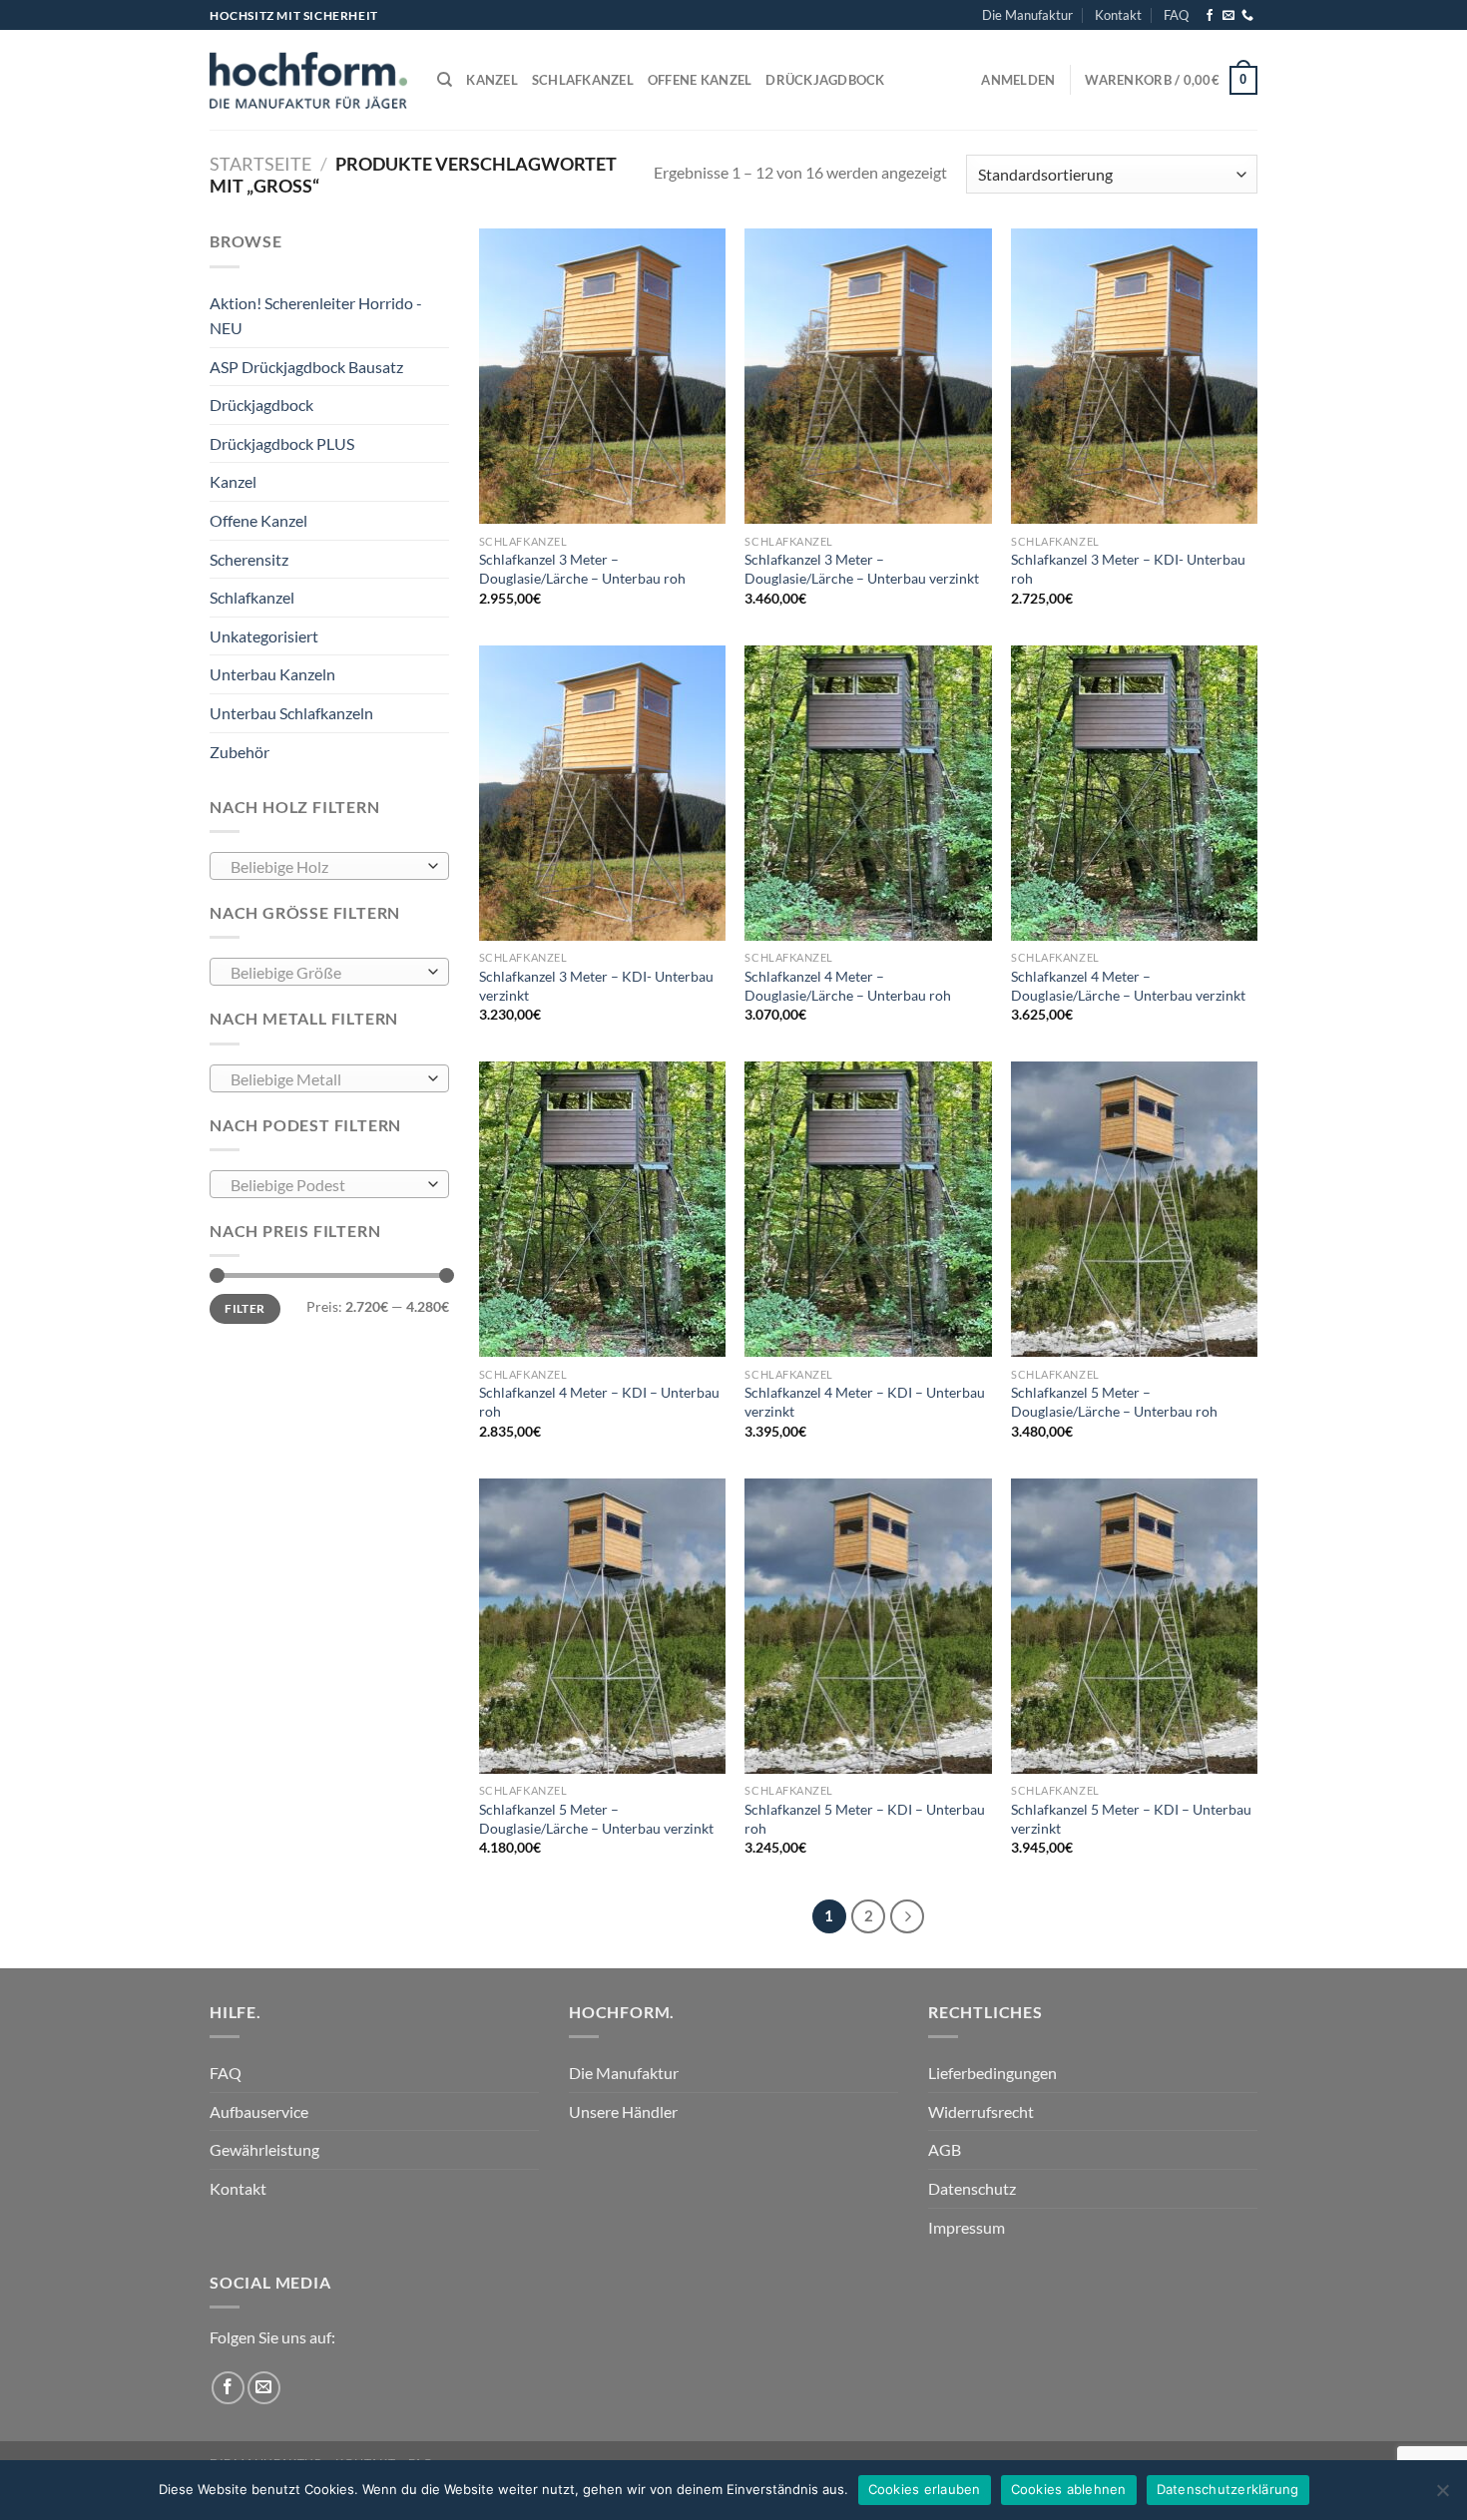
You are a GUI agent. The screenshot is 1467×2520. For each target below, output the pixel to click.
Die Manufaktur (1027, 15)
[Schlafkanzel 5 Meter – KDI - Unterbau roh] (868, 1626)
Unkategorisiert (264, 636)
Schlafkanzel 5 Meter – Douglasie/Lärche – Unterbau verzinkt (596, 1819)
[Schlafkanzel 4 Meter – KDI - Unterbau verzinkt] (868, 1209)
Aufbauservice (259, 2111)
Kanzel (492, 80)
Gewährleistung (264, 2149)
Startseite (260, 164)
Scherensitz (249, 559)
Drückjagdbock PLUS (282, 443)
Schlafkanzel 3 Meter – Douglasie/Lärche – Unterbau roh (582, 569)
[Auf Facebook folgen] (1210, 16)
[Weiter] (907, 1916)
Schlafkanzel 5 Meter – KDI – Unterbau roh (865, 1819)
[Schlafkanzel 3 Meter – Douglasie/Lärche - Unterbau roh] (602, 376)
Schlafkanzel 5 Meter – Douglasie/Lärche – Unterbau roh (1114, 1402)
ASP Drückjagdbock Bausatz (306, 367)
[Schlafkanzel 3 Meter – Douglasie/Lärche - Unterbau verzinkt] (868, 376)
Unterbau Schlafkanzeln (291, 713)
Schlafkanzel (583, 80)
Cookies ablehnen (1069, 2489)
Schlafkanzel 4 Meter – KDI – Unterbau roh (599, 1402)
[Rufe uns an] (1247, 16)
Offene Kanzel (700, 80)
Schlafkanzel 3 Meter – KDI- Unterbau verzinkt (596, 986)
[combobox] (329, 866)
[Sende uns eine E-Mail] (1228, 16)
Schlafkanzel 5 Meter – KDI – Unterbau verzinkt (1131, 1819)
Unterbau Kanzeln (272, 674)
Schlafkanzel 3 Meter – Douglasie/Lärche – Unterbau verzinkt (862, 569)
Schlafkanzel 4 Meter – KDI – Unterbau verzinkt (865, 1402)
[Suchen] (445, 80)
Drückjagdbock (825, 80)
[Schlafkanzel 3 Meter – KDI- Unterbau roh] (1134, 376)
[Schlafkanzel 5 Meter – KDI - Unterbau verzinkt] (1134, 1626)
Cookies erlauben (925, 2489)
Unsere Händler (623, 2111)
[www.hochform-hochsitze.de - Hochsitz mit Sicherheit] (308, 80)
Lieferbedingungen (992, 2073)
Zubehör (240, 752)
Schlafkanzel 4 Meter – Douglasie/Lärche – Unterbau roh (848, 986)
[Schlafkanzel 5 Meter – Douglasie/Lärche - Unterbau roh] (1134, 1209)
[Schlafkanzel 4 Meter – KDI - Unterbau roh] (602, 1209)
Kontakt (1118, 15)
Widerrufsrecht (981, 2111)
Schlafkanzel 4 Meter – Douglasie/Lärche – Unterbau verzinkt (1128, 986)
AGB (945, 2149)
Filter (244, 1308)
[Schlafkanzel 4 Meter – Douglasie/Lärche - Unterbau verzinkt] (1134, 793)
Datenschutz (972, 2188)
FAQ (1176, 15)
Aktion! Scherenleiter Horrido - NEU (316, 316)
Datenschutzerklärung (1228, 2489)
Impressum (967, 2227)
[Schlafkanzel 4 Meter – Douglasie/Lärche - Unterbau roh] (868, 793)
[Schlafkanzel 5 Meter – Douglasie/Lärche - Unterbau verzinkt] (602, 1626)
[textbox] (325, 867)
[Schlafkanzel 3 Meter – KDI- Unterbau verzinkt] (602, 793)
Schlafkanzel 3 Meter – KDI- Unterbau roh (1128, 569)
